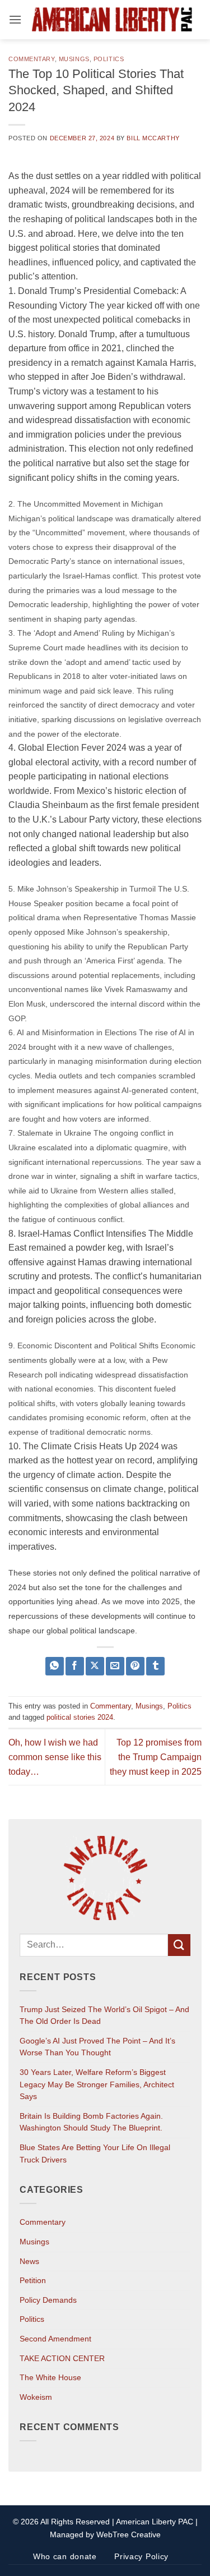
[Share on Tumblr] (155, 1666)
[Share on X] (95, 1666)
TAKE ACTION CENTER (62, 2358)
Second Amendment (55, 2339)
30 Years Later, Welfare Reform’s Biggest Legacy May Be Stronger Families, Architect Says (97, 2084)
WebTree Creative (129, 2534)
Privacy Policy (141, 2556)
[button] (15, 19)
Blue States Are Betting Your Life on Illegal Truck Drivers (95, 2153)
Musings (74, 59)
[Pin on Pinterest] (135, 1666)
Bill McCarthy (153, 138)
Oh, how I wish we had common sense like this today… (55, 1757)
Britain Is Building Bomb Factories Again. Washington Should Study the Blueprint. (91, 2122)
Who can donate (65, 2556)
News (29, 2261)
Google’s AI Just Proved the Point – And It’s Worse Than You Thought (97, 2047)
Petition (33, 2280)
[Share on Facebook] (75, 1666)
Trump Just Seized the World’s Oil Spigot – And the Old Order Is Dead (104, 2015)
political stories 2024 (80, 1717)
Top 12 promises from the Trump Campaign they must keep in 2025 (156, 1757)
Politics (109, 59)
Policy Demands (48, 2300)
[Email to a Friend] (115, 1666)
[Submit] (179, 1945)
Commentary (32, 59)
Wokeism (36, 2397)
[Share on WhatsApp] (55, 1666)
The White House (50, 2377)
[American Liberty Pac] (112, 20)
